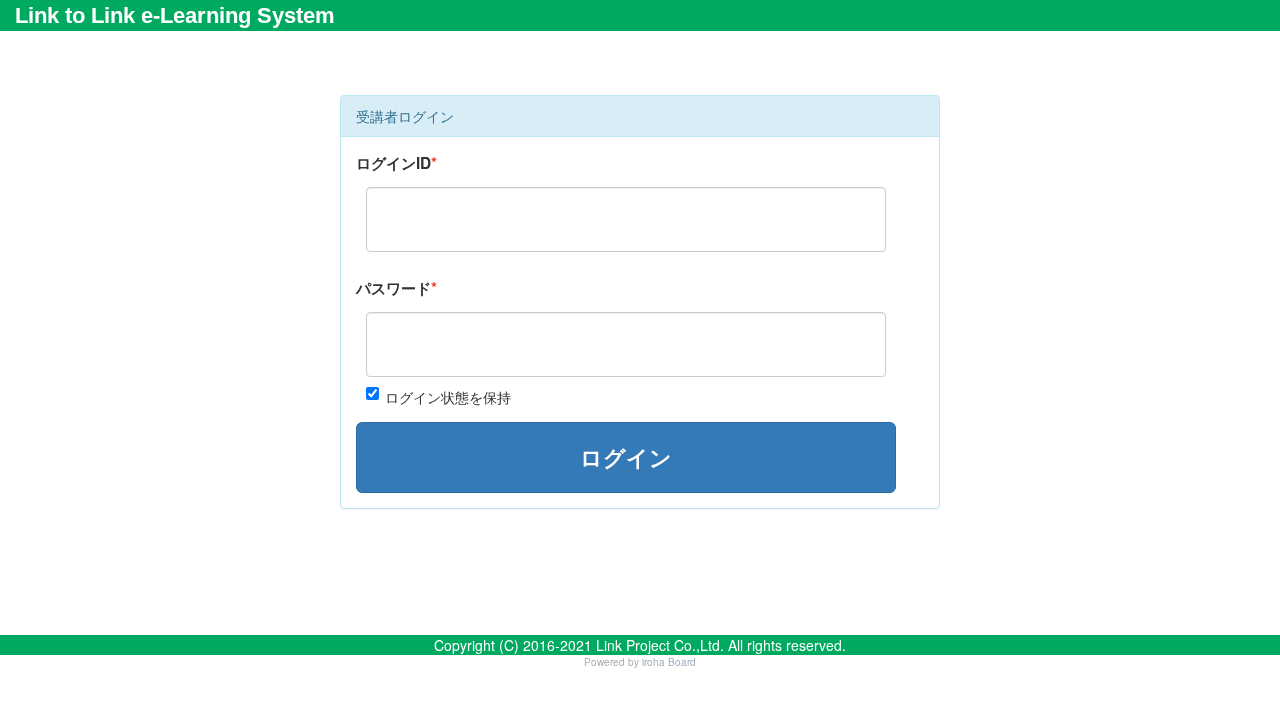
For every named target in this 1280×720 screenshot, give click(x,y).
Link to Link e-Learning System (175, 15)
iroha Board (669, 662)
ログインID (393, 163)
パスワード (393, 288)
